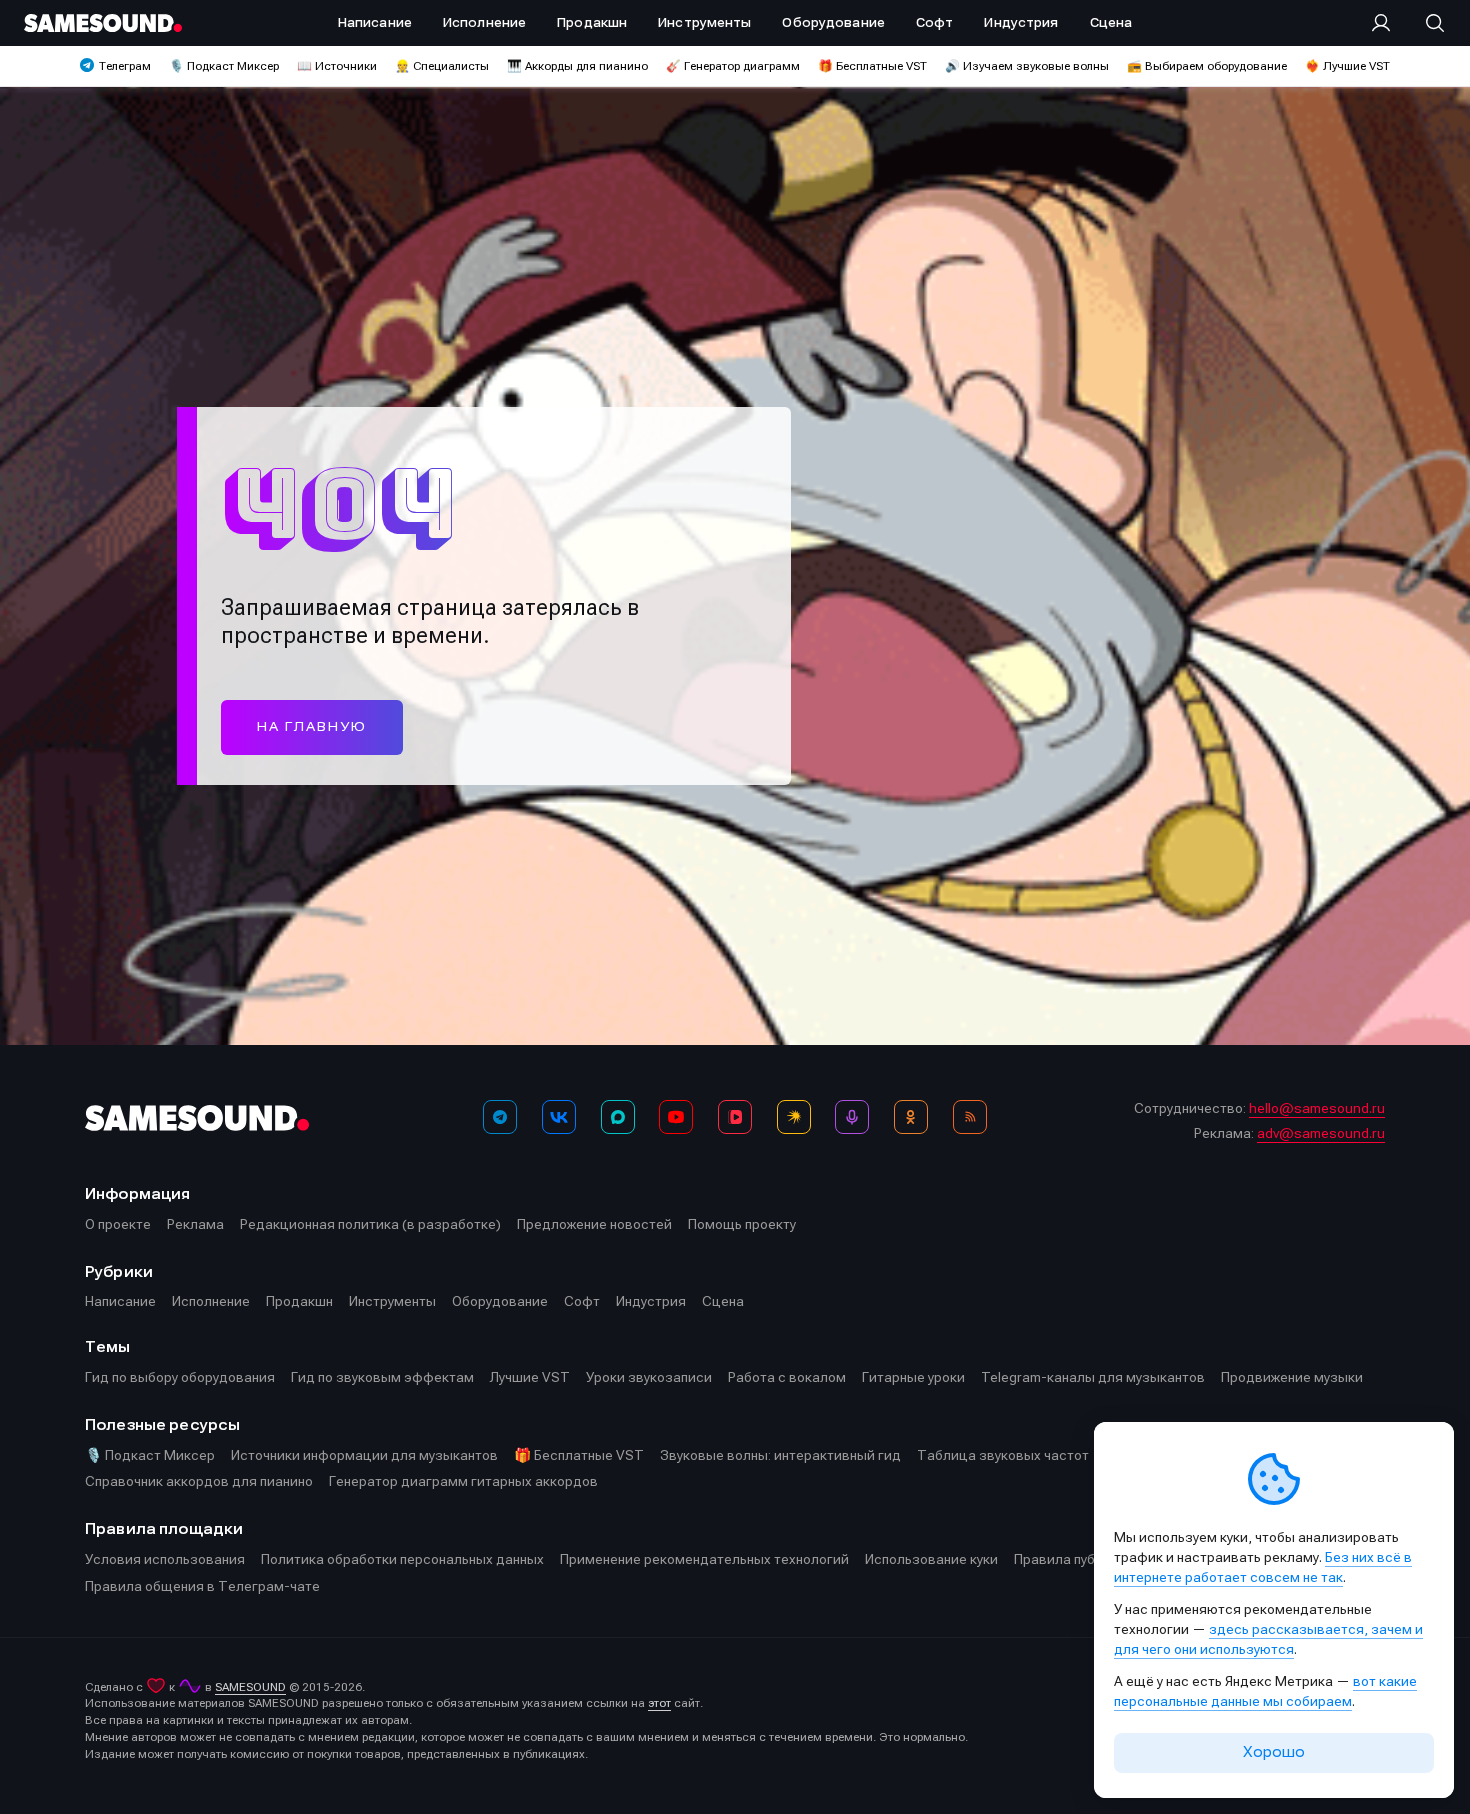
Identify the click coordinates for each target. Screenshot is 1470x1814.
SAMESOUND (250, 1687)
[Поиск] (1425, 23)
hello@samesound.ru (1317, 1108)
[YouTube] (676, 1117)
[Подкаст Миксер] (852, 1117)
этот (659, 1703)
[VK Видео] (735, 1117)
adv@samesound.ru (1321, 1133)
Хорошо (1274, 1752)
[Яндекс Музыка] (794, 1117)
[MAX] (618, 1117)
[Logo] (103, 23)
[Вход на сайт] (1387, 23)
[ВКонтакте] (559, 1117)
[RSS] (970, 1117)
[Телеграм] (500, 1117)
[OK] (911, 1117)
